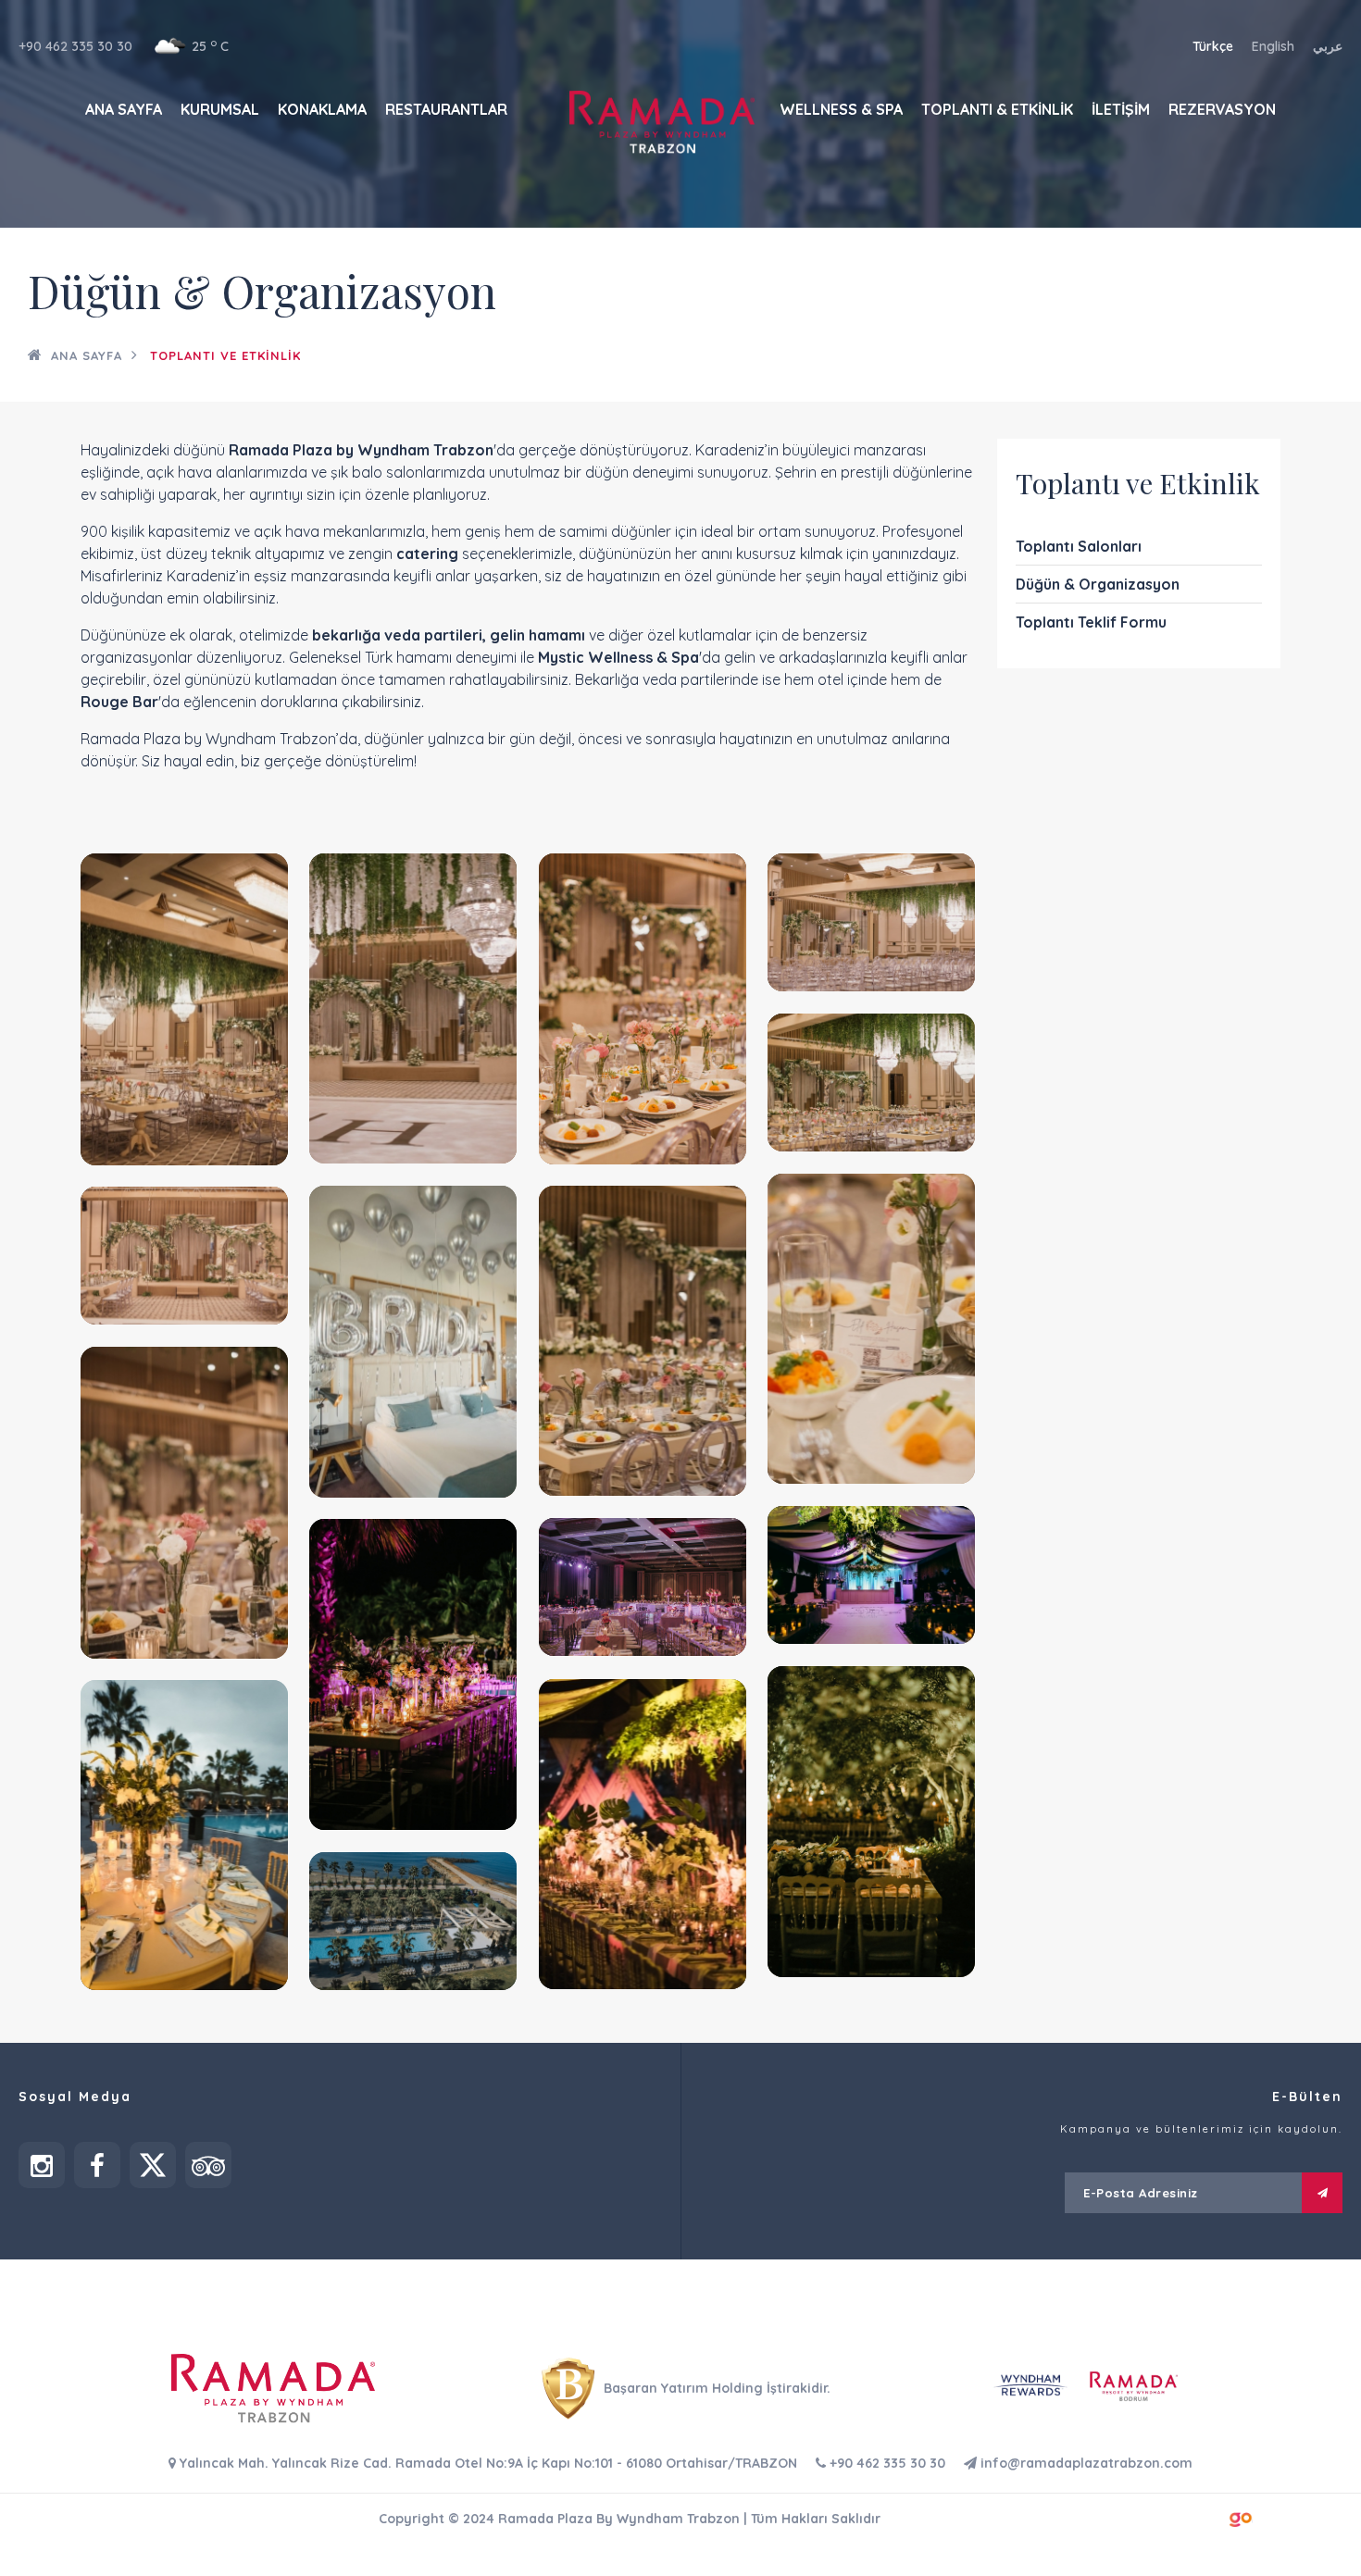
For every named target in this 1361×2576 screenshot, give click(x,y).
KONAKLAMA (322, 109)
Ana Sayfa (87, 355)
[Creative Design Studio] (1241, 2517)
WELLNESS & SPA (841, 109)
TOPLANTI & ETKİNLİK (997, 109)
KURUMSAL (220, 109)
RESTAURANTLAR (446, 109)
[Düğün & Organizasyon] (184, 1009)
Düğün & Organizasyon (1098, 584)
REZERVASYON (1222, 109)
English (1273, 46)
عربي (1328, 46)
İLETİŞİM (1121, 109)
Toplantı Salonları (1079, 546)
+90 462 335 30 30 (75, 46)
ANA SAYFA (124, 109)
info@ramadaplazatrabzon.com (1085, 2463)
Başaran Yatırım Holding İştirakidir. (715, 2388)
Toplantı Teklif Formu (1091, 622)
